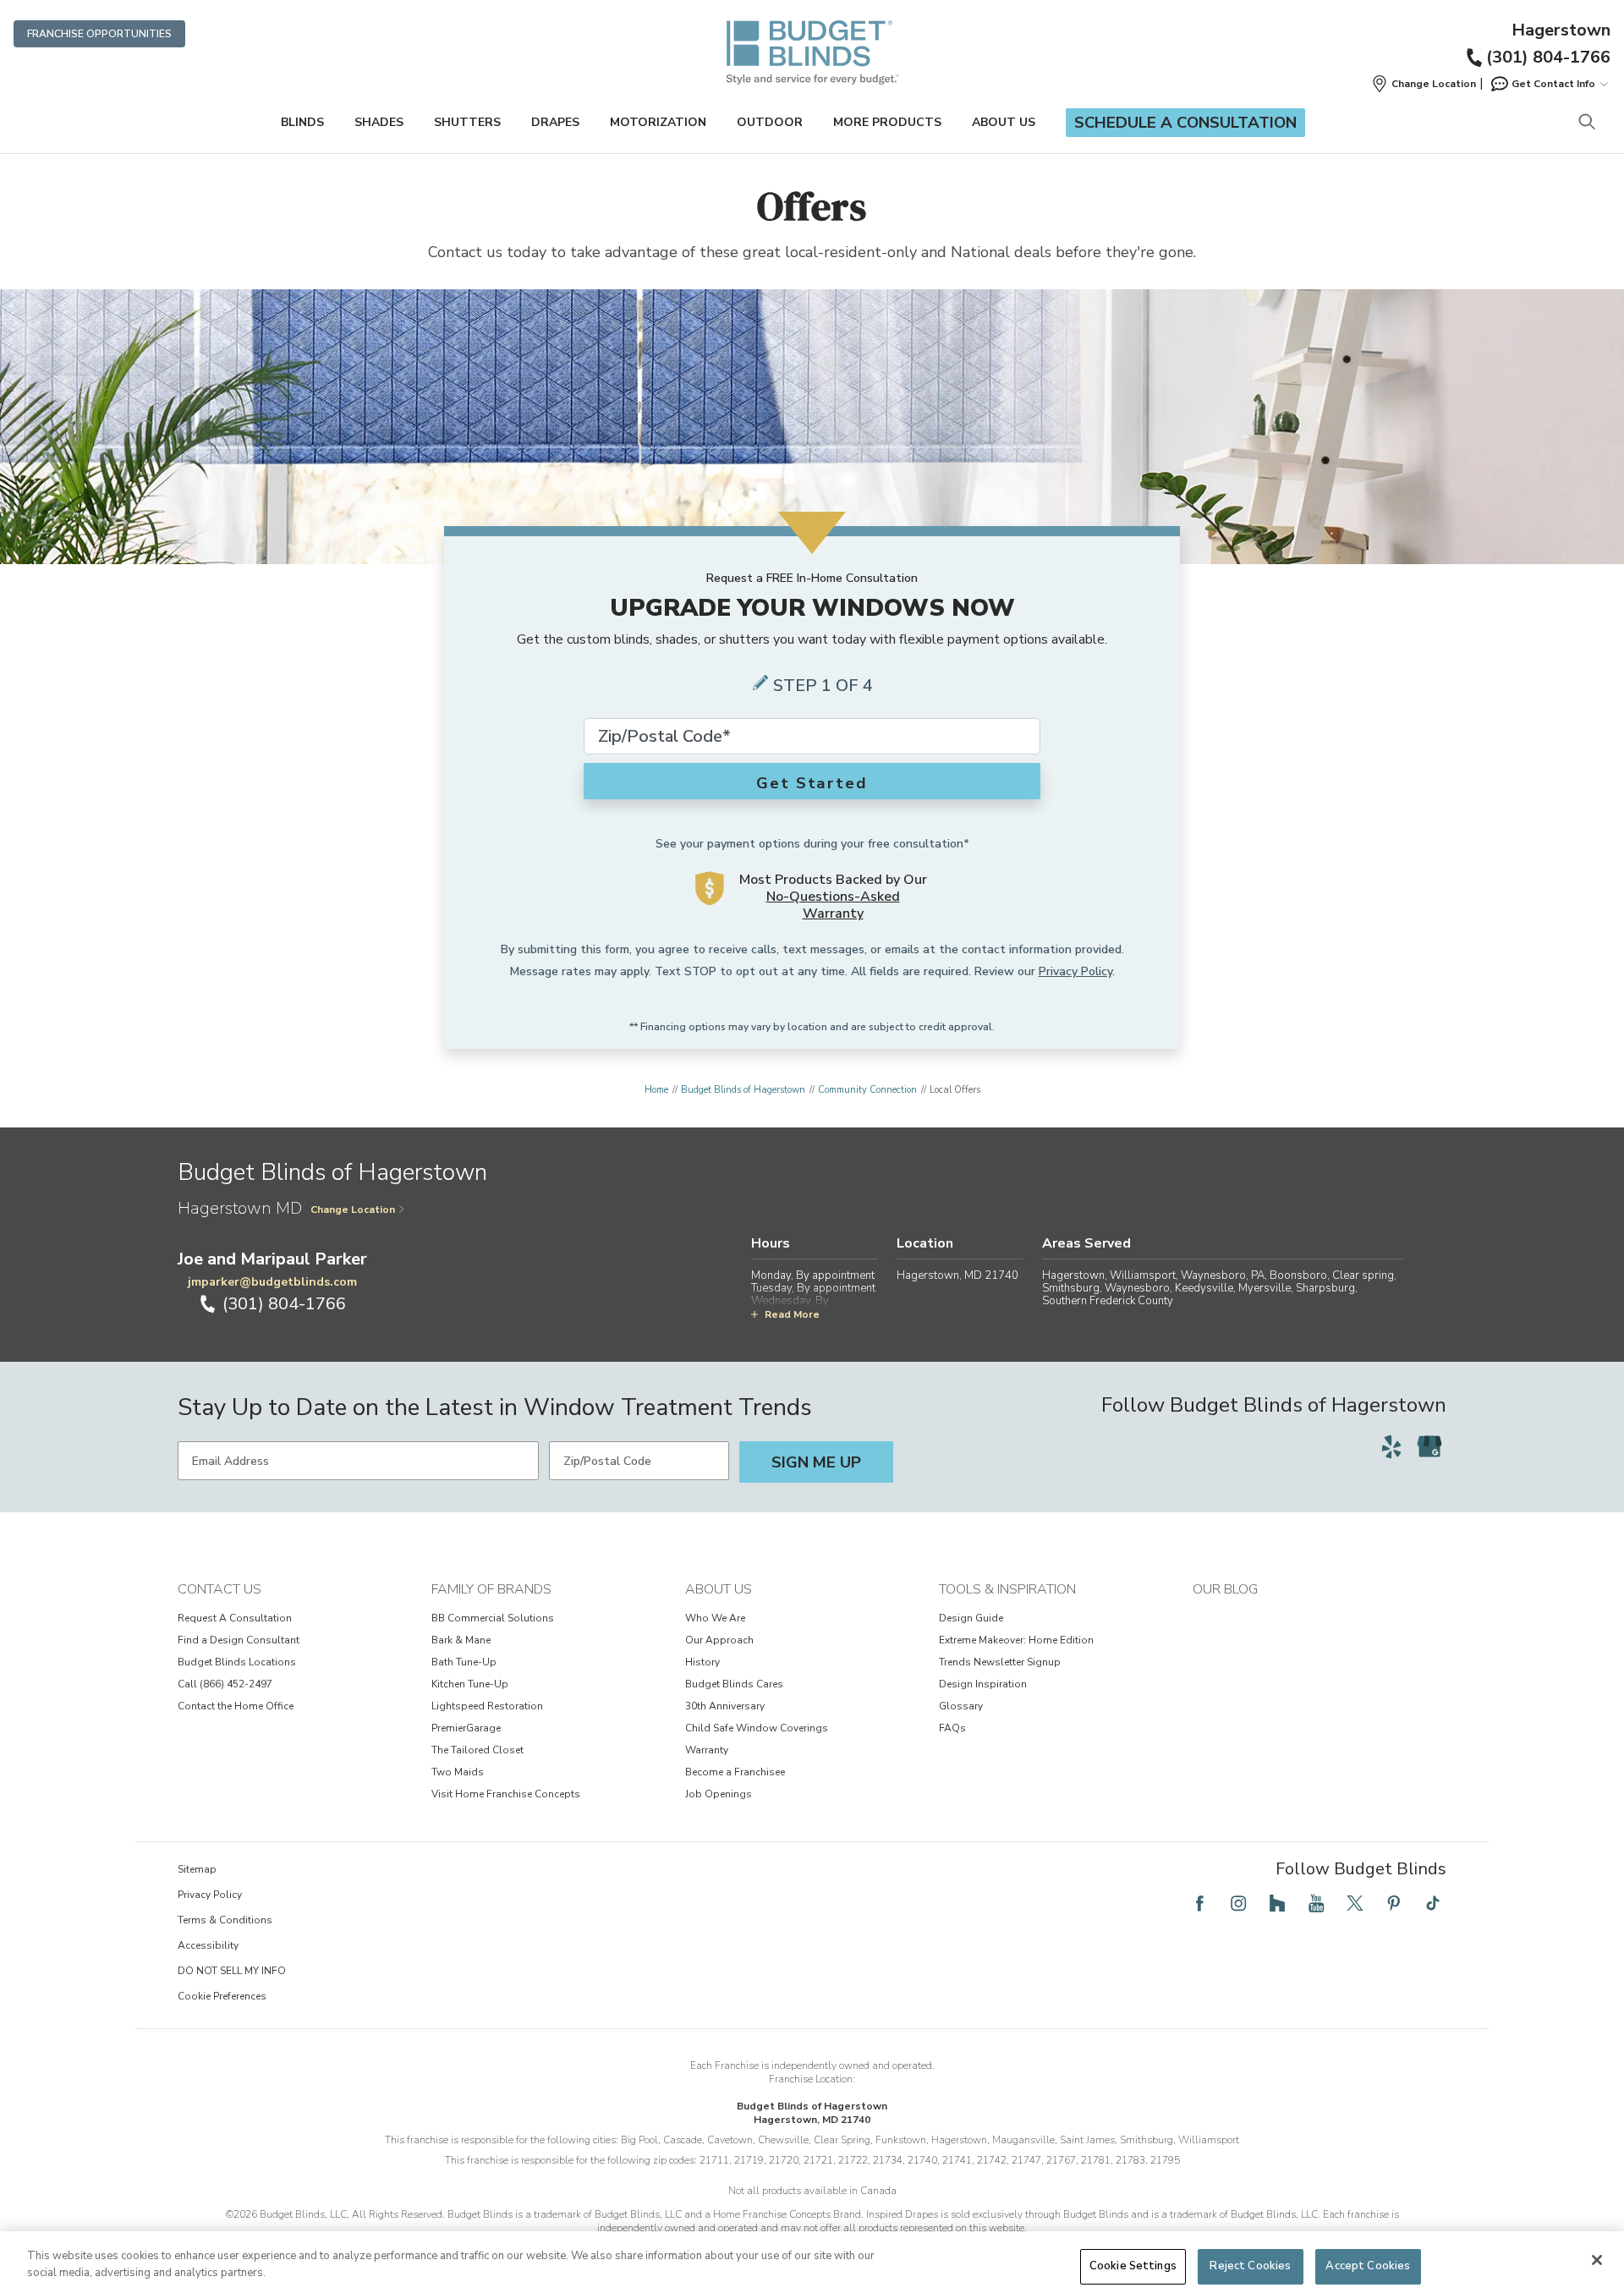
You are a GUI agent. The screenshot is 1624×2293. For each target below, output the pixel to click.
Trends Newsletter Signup (1000, 1662)
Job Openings (719, 1794)
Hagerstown (1561, 30)
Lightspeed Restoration (487, 1706)
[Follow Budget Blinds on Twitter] (1355, 1903)
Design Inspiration (983, 1684)
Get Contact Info (1553, 84)
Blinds (302, 122)
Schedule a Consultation (1185, 123)
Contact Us (219, 1589)
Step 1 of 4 (823, 686)
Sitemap (197, 1869)
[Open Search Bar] (1586, 123)
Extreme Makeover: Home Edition (1016, 1640)
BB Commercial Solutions (493, 1618)
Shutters (467, 122)
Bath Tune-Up (464, 1662)
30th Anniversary (725, 1706)
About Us (1004, 122)
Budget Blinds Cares (734, 1684)
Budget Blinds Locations (237, 1662)
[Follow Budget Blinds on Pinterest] (1394, 1903)
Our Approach (719, 1640)
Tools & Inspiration (1007, 1589)
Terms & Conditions (225, 1920)
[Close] (1597, 2260)
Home (656, 1090)
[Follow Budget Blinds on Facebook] (1199, 1903)
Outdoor (770, 122)
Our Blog (1225, 1589)
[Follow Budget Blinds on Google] (1429, 1446)
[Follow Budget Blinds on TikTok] (1433, 1903)
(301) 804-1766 (1548, 57)
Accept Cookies (1368, 2266)
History (702, 1662)
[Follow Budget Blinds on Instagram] (1238, 1903)
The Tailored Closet (477, 1750)
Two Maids (458, 1772)
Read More (792, 1314)
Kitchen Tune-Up (470, 1684)
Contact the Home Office (236, 1706)
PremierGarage (466, 1728)
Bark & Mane (461, 1640)
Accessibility (208, 1945)
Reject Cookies (1250, 2266)
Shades (379, 122)
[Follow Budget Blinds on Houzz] (1277, 1903)
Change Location (353, 1210)
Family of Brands (491, 1589)
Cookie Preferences (222, 1996)
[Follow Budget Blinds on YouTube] (1316, 1903)
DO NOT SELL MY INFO (232, 1971)
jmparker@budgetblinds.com (272, 1282)
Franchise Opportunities (99, 34)
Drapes (555, 122)
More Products (887, 122)
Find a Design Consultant (239, 1640)
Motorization (658, 122)
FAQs (952, 1728)
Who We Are (715, 1618)
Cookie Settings (1133, 2266)
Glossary (961, 1706)
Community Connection (867, 1090)
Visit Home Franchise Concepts (506, 1794)
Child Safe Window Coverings (757, 1728)
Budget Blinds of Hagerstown (743, 1090)
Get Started (812, 783)
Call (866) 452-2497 (225, 1684)
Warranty (707, 1750)
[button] (1424, 84)
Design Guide (971, 1618)
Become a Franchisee (735, 1772)
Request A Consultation (235, 1618)
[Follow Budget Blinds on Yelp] (1391, 1446)
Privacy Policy (1075, 971)
